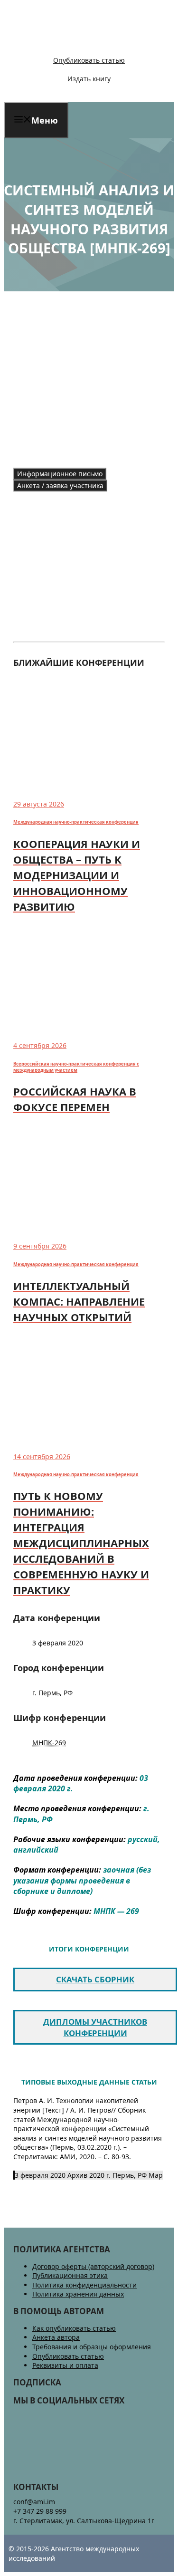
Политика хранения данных (78, 2294)
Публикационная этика (70, 2275)
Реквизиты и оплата (65, 2365)
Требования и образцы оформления (92, 2347)
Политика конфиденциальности (84, 2285)
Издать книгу (89, 79)
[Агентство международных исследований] (69, 44)
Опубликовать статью (89, 60)
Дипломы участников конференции (95, 2027)
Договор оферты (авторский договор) (93, 2266)
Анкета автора (56, 2337)
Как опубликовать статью (74, 2328)
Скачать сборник (95, 1979)
